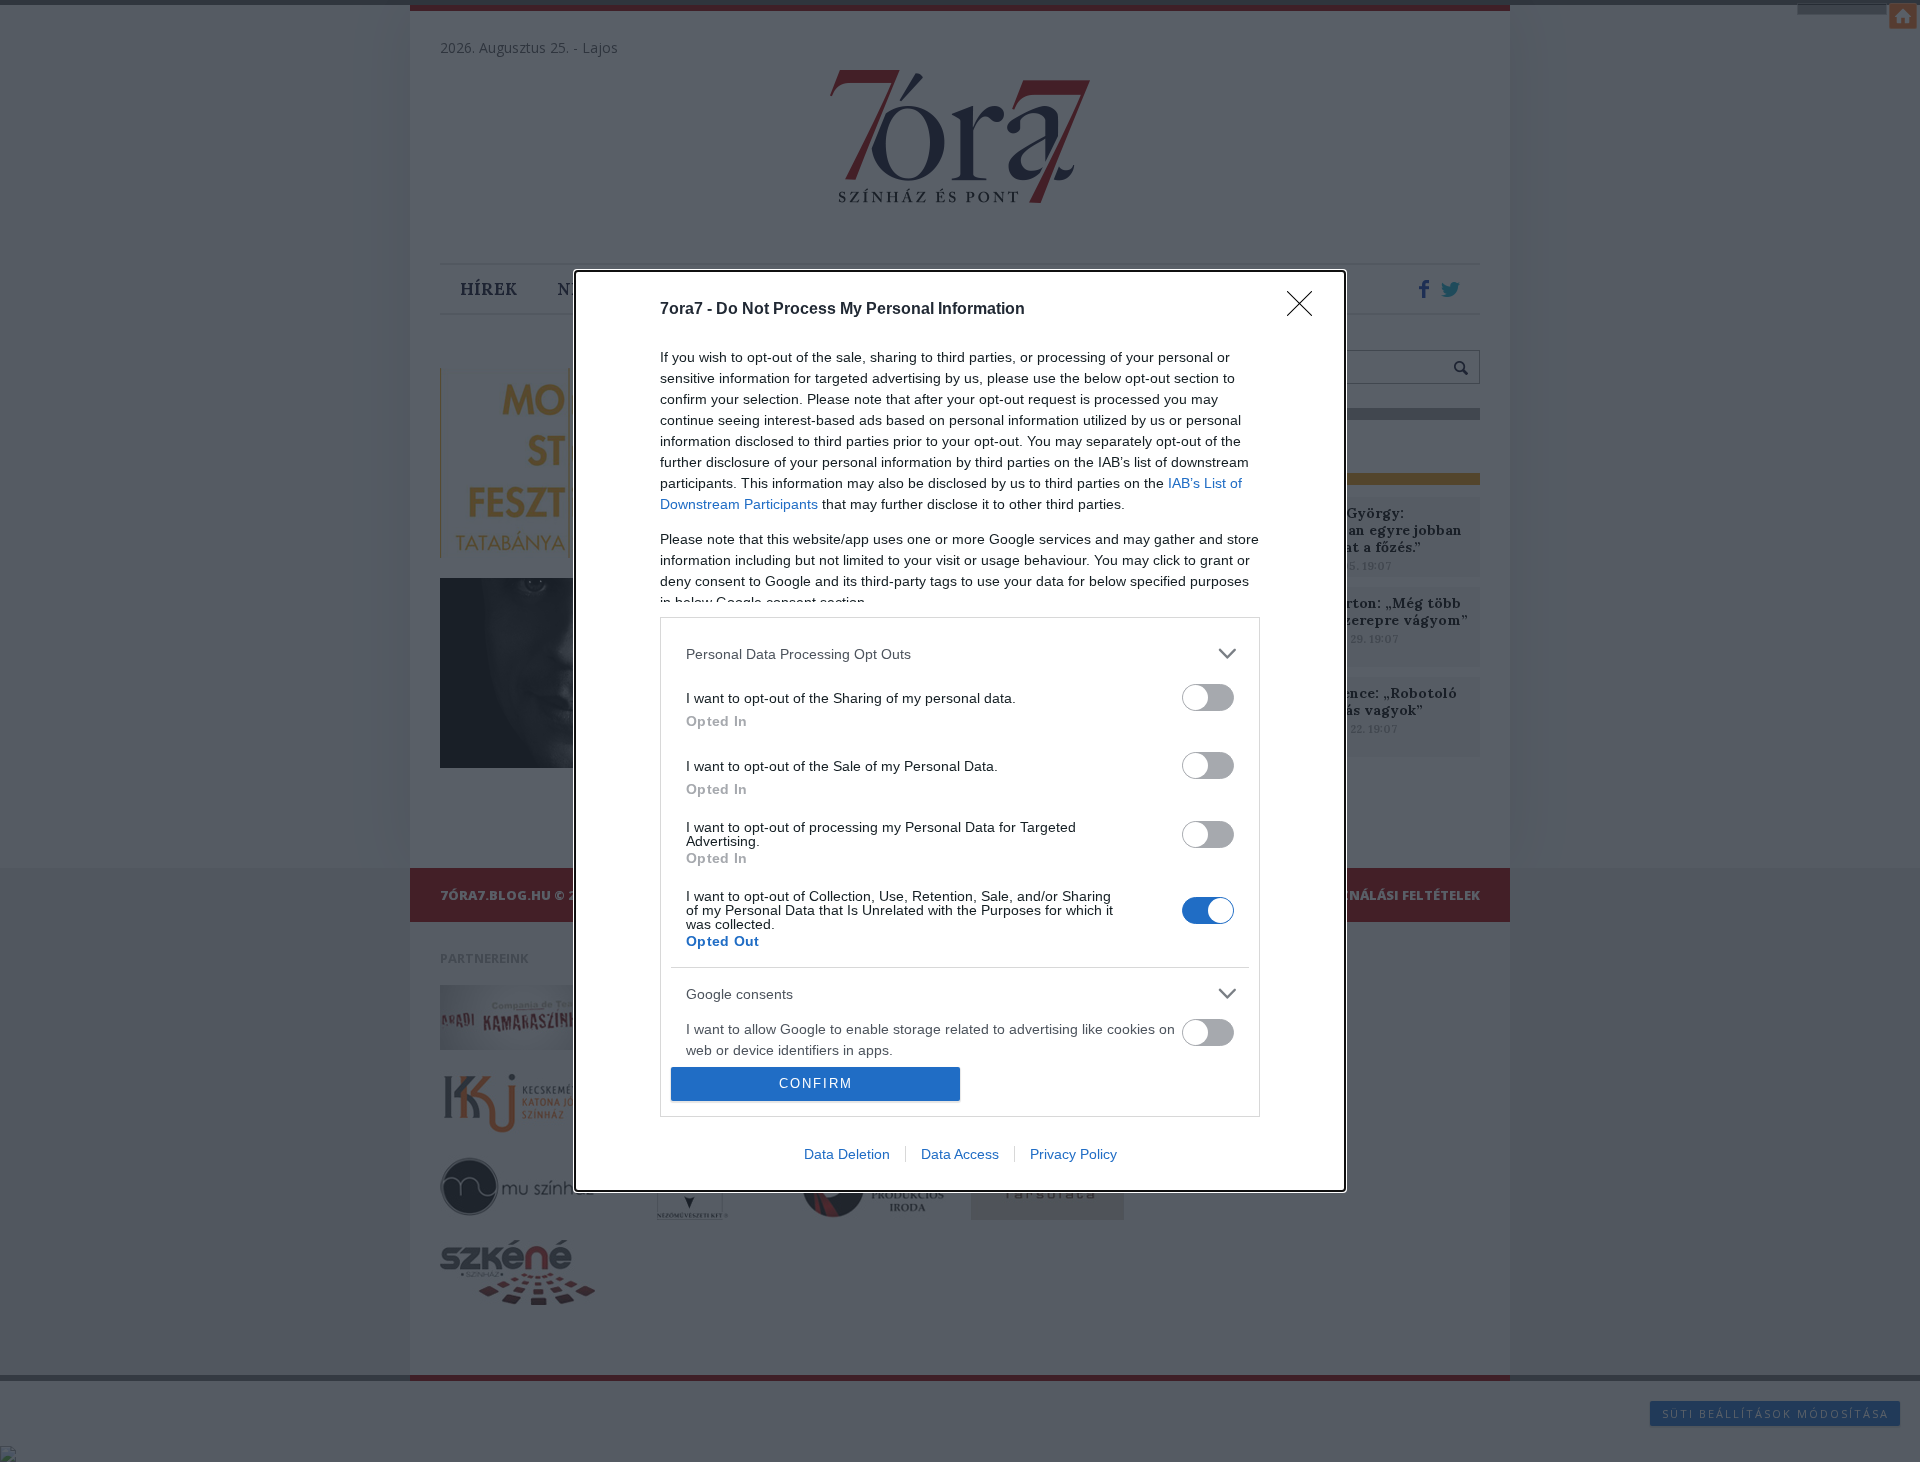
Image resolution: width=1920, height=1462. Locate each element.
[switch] (1208, 697)
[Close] (1306, 310)
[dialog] (960, 731)
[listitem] (960, 653)
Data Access (960, 1154)
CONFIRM (816, 1083)
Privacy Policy (1073, 1154)
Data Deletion (847, 1154)
